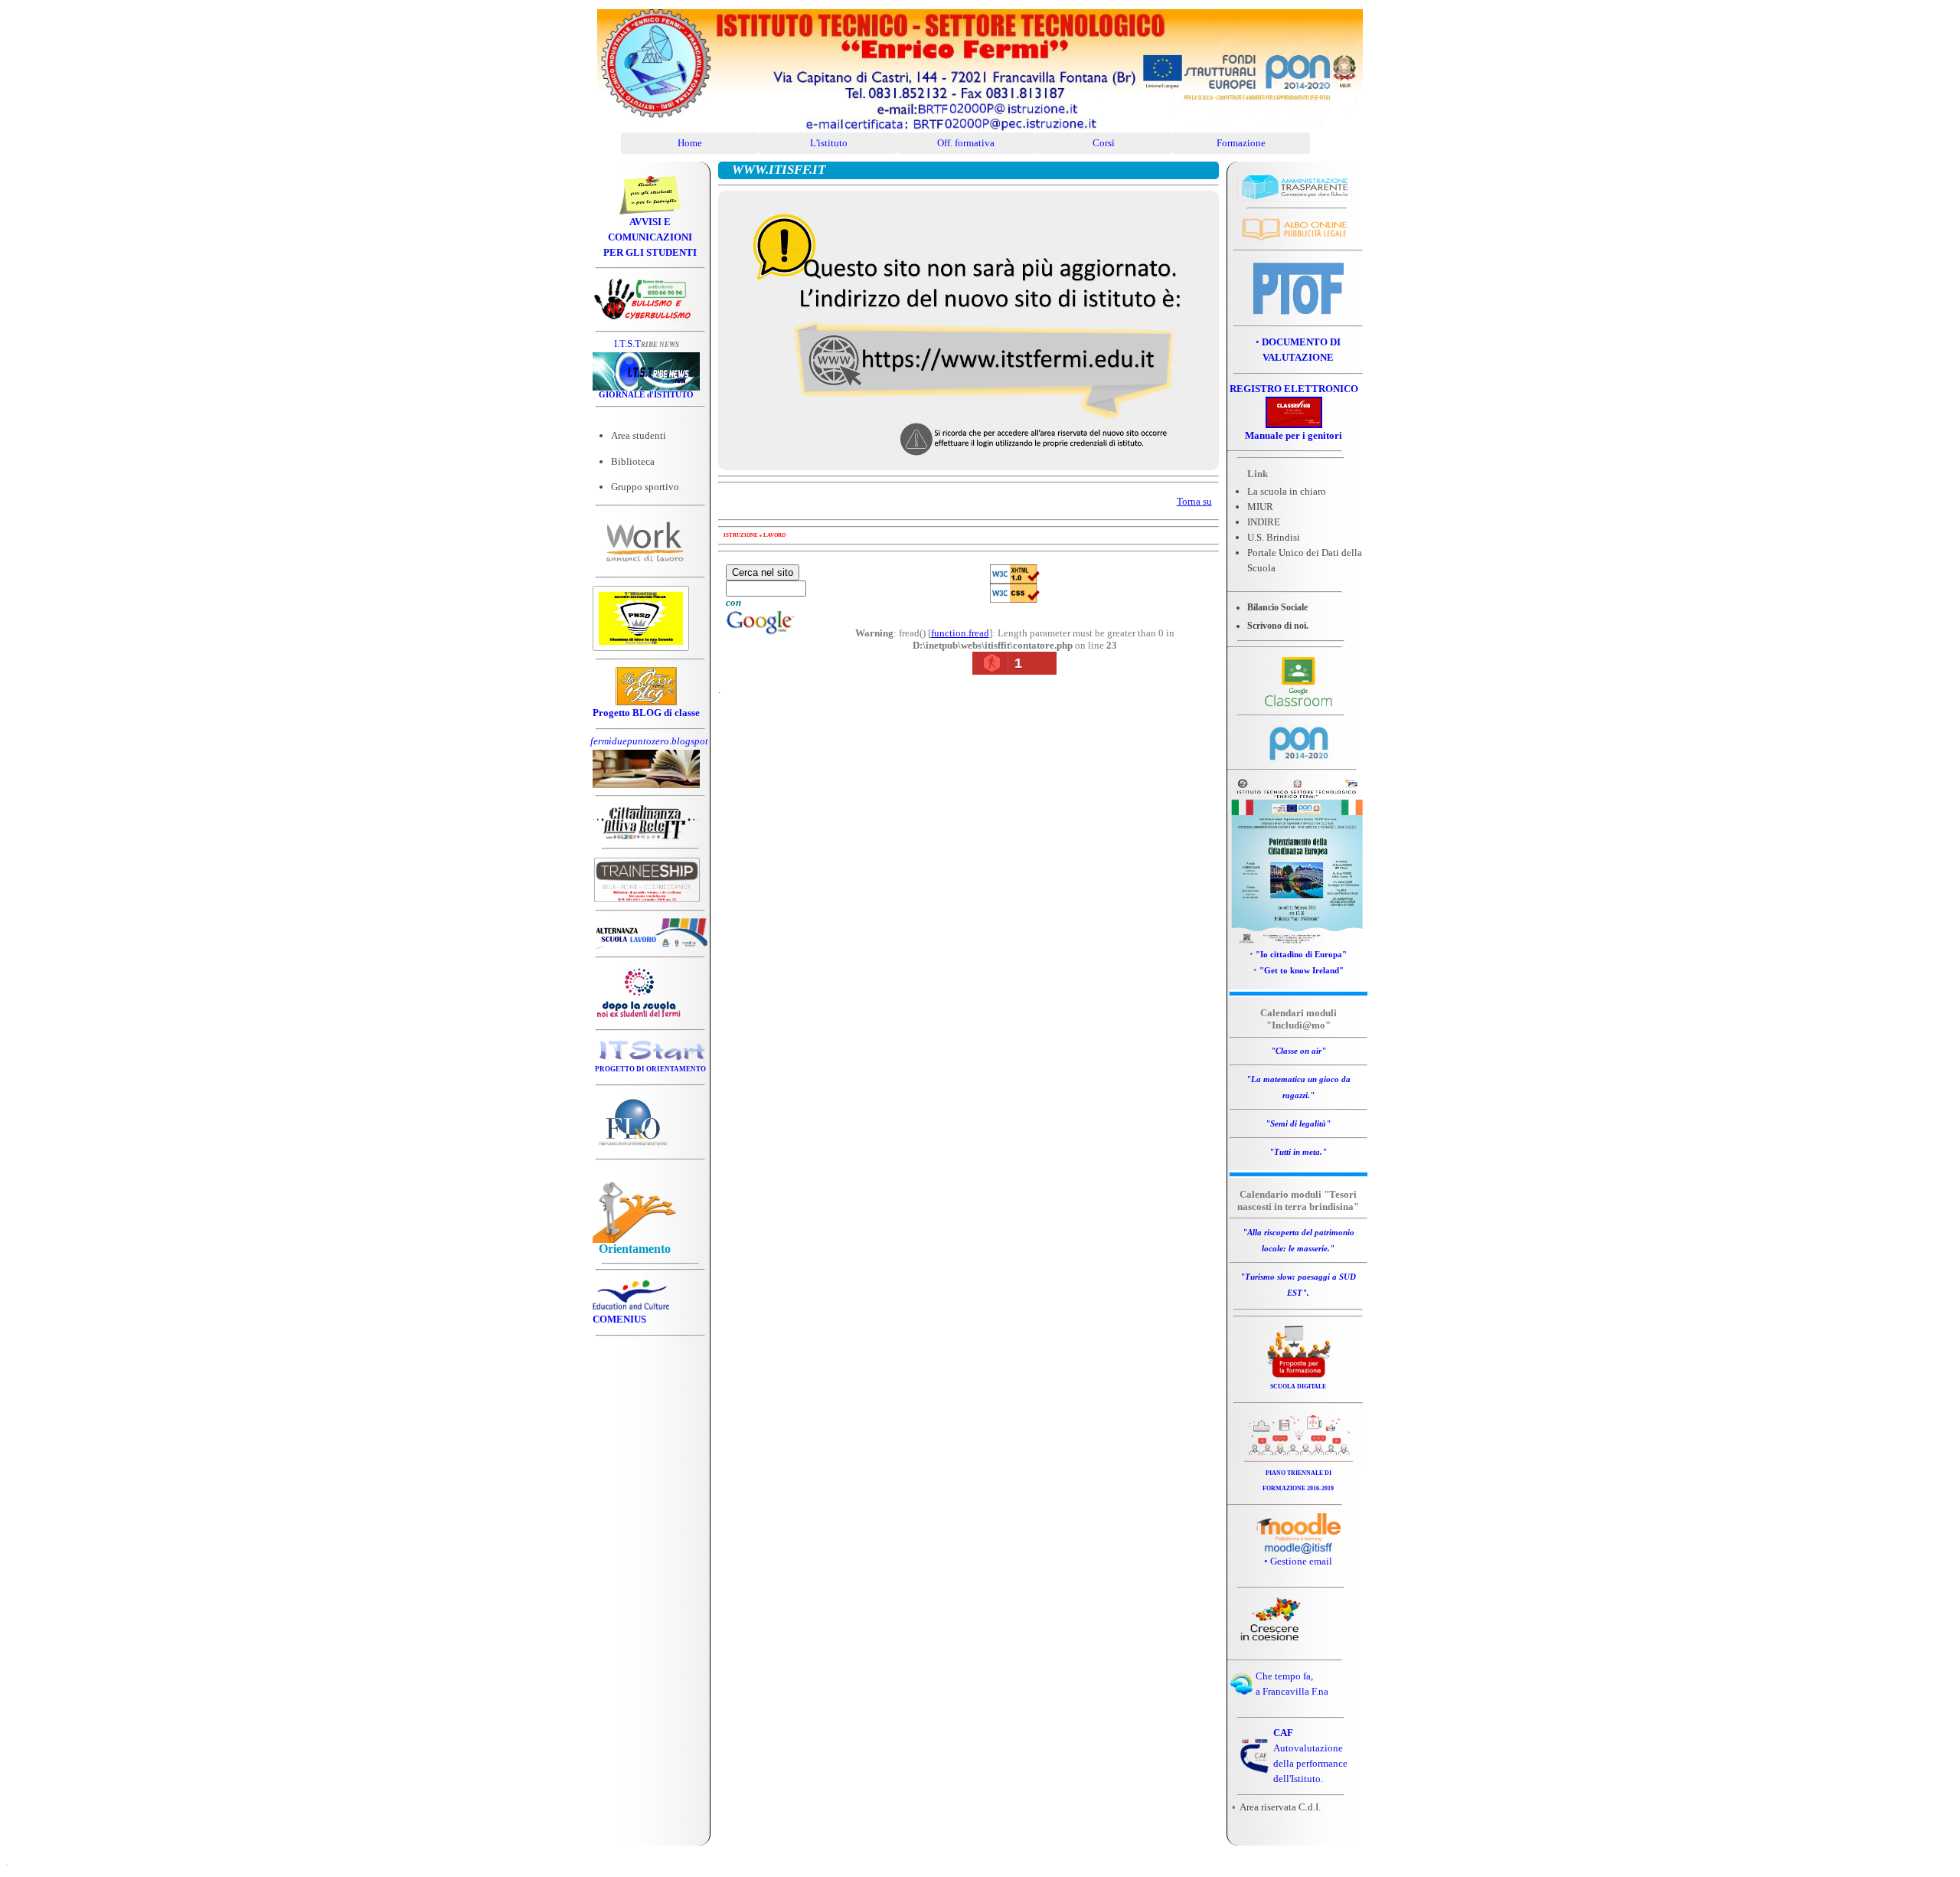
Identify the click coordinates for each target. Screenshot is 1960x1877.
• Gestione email (1298, 1561)
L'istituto (828, 143)
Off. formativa (966, 143)
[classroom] (1298, 703)
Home (690, 143)
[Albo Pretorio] (1295, 241)
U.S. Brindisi (1274, 537)
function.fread (960, 633)
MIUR (1260, 507)
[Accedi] (1298, 1550)
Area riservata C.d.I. (1280, 1807)
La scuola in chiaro (1287, 491)
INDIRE (1264, 522)
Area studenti (639, 435)
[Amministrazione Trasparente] (1295, 199)
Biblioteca (633, 461)
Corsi (1104, 143)
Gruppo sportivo (645, 487)
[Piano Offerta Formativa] (1298, 313)
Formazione (1241, 143)
